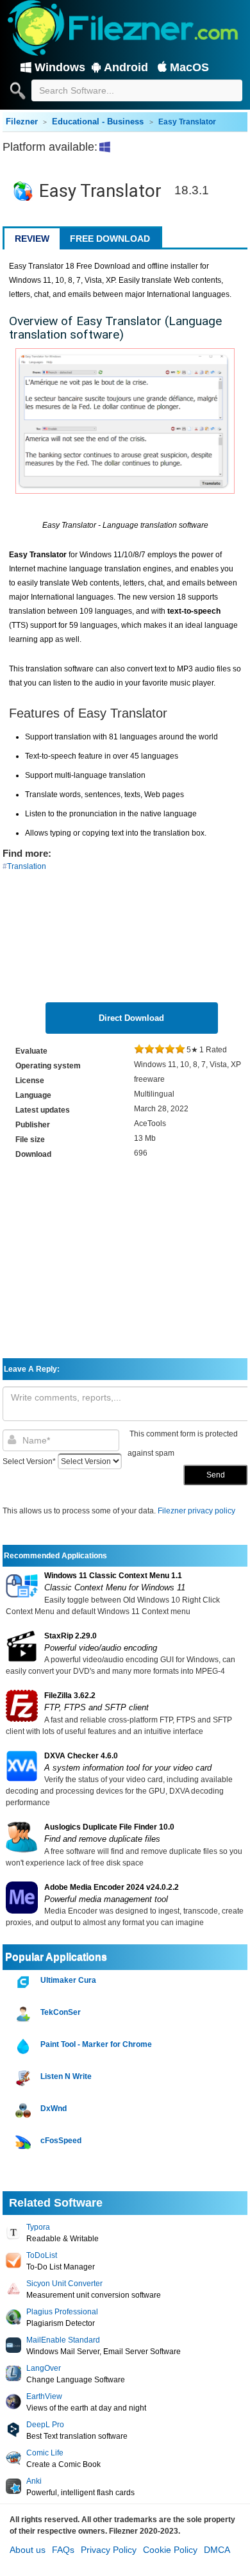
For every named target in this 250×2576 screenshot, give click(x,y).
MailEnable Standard (63, 2340)
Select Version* (29, 1461)
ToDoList (42, 2255)
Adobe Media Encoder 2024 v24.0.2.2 (112, 1887)
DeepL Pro (45, 2425)
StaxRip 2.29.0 (71, 1636)
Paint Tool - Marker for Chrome (96, 2044)
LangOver (44, 2368)
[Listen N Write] (25, 2079)
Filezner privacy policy (196, 1511)
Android (126, 67)
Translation (27, 866)
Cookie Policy (170, 2550)
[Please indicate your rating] (139, 1050)
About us (28, 2550)
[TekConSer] (25, 2015)
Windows (60, 67)
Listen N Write (66, 2076)
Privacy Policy (109, 2550)
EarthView (44, 2396)
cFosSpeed (61, 2141)
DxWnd (54, 2109)
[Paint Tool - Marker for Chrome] (25, 2047)
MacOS (189, 67)
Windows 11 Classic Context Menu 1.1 (113, 1576)
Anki (34, 2481)
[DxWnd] (25, 2111)
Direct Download (131, 1018)
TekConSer (61, 2012)
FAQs (63, 2550)
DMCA (217, 2550)
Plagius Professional (62, 2312)
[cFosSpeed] (25, 2143)
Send (216, 1475)
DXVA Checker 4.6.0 (81, 1756)
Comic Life (45, 2453)
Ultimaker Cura (68, 1980)
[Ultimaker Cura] (25, 1983)
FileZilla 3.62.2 (70, 1696)
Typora (38, 2227)
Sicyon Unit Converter (64, 2284)
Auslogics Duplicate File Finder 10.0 (109, 1827)
